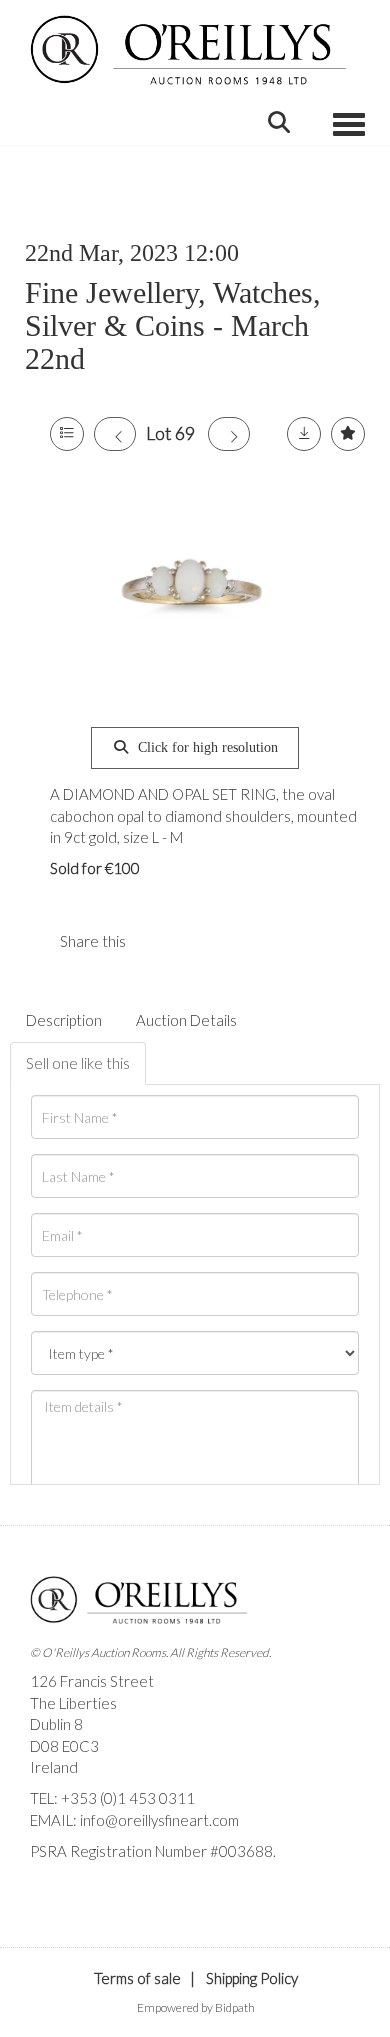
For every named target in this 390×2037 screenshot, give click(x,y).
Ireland (54, 1767)
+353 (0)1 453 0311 (128, 1798)
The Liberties (73, 1703)
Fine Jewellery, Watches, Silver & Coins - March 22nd (173, 325)
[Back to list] (67, 434)
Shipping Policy (252, 1978)
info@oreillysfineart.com (159, 1820)
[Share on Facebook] (158, 941)
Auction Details (186, 1020)
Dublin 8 (56, 1724)
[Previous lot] (115, 434)
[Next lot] (229, 434)
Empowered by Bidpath (196, 2007)
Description (64, 1020)
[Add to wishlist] (348, 434)
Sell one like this (78, 1063)
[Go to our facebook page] (49, 1886)
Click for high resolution (206, 747)
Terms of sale (137, 1978)
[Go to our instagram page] (199, 941)
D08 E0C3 (64, 1746)
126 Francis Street (92, 1681)
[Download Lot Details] (304, 434)
